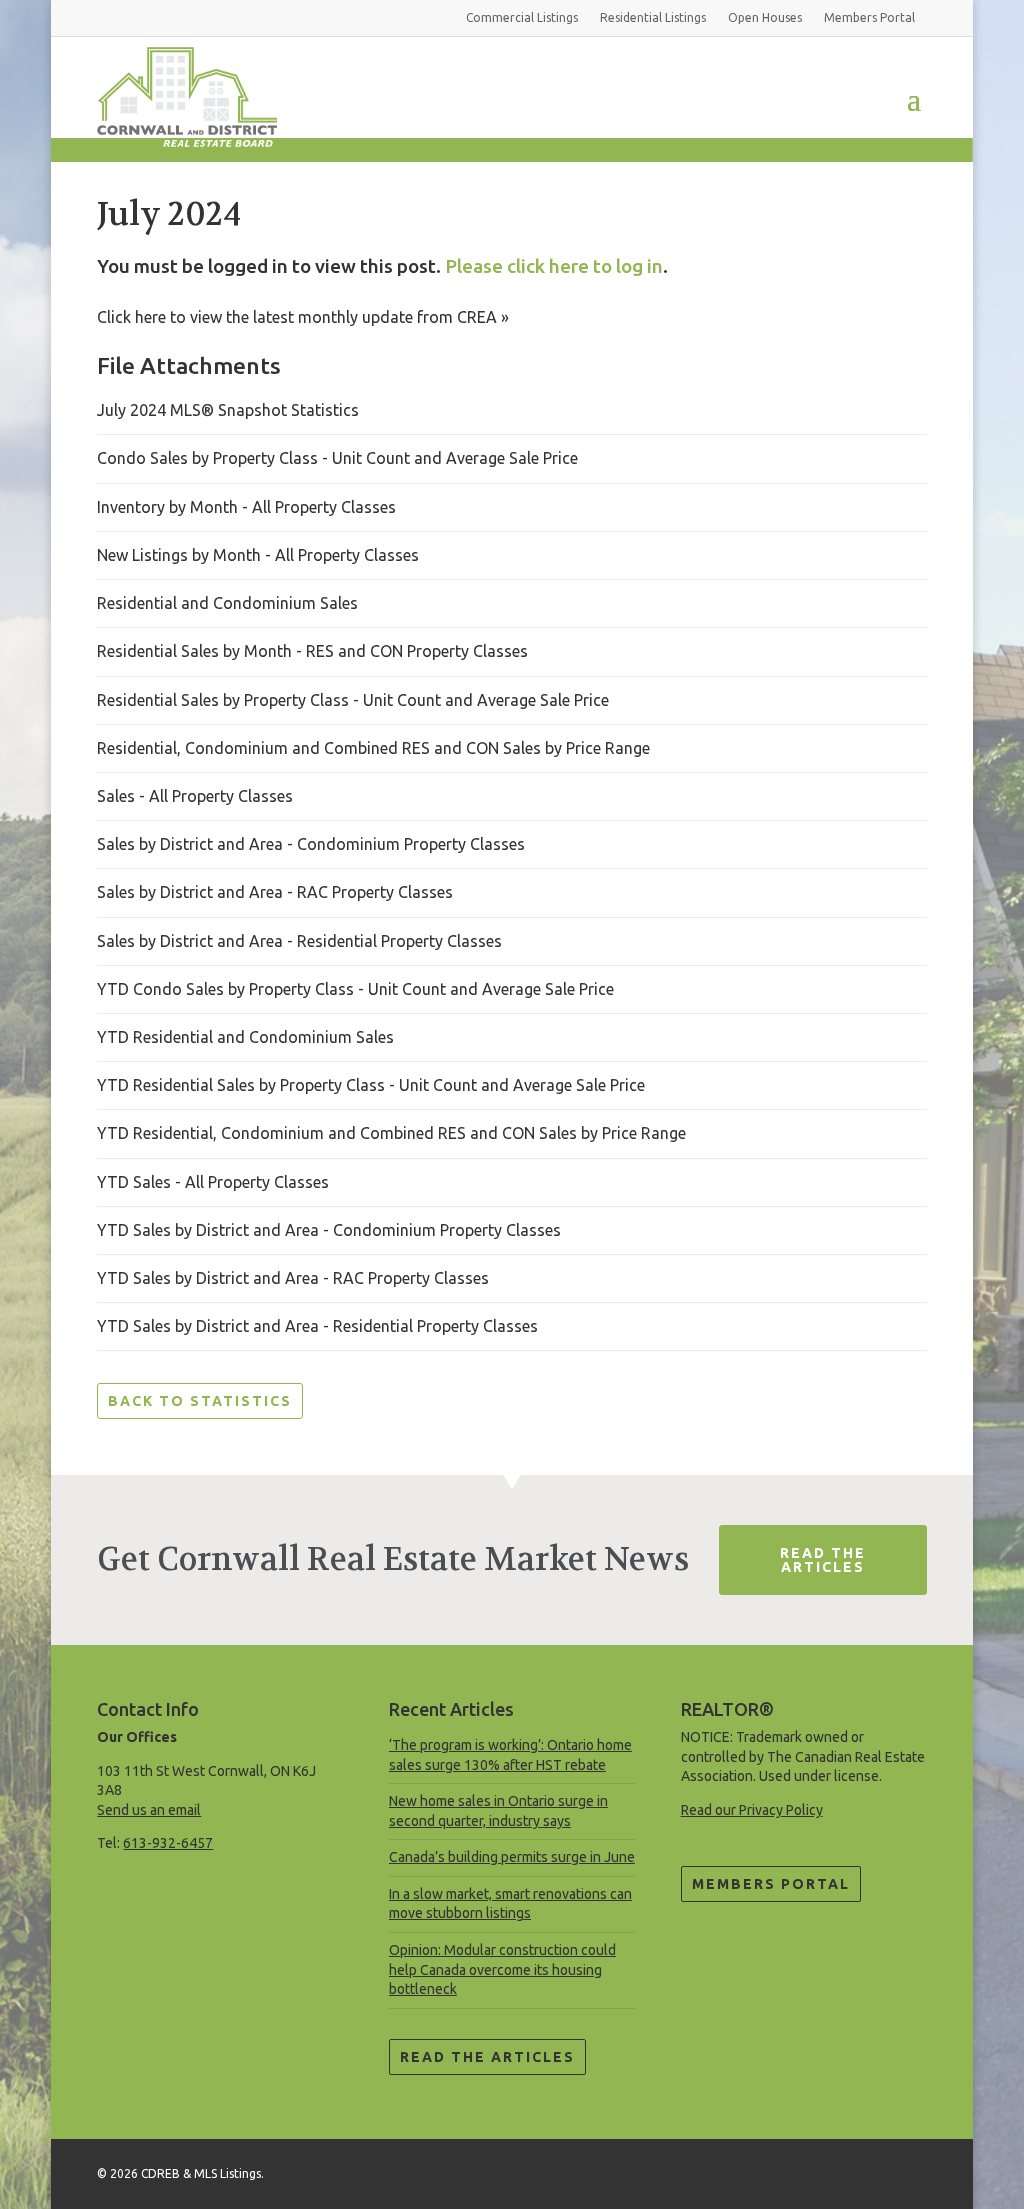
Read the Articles (487, 2057)
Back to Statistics (200, 1401)
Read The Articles (823, 1560)
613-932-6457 (168, 1843)
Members (869, 17)
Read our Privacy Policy (752, 1810)
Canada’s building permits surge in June (512, 1857)
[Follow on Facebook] (911, 2170)
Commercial (522, 17)
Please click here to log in (554, 266)
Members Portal (771, 1884)
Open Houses (765, 17)
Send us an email (149, 1810)
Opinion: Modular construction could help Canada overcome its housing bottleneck (502, 1969)
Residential (653, 17)
